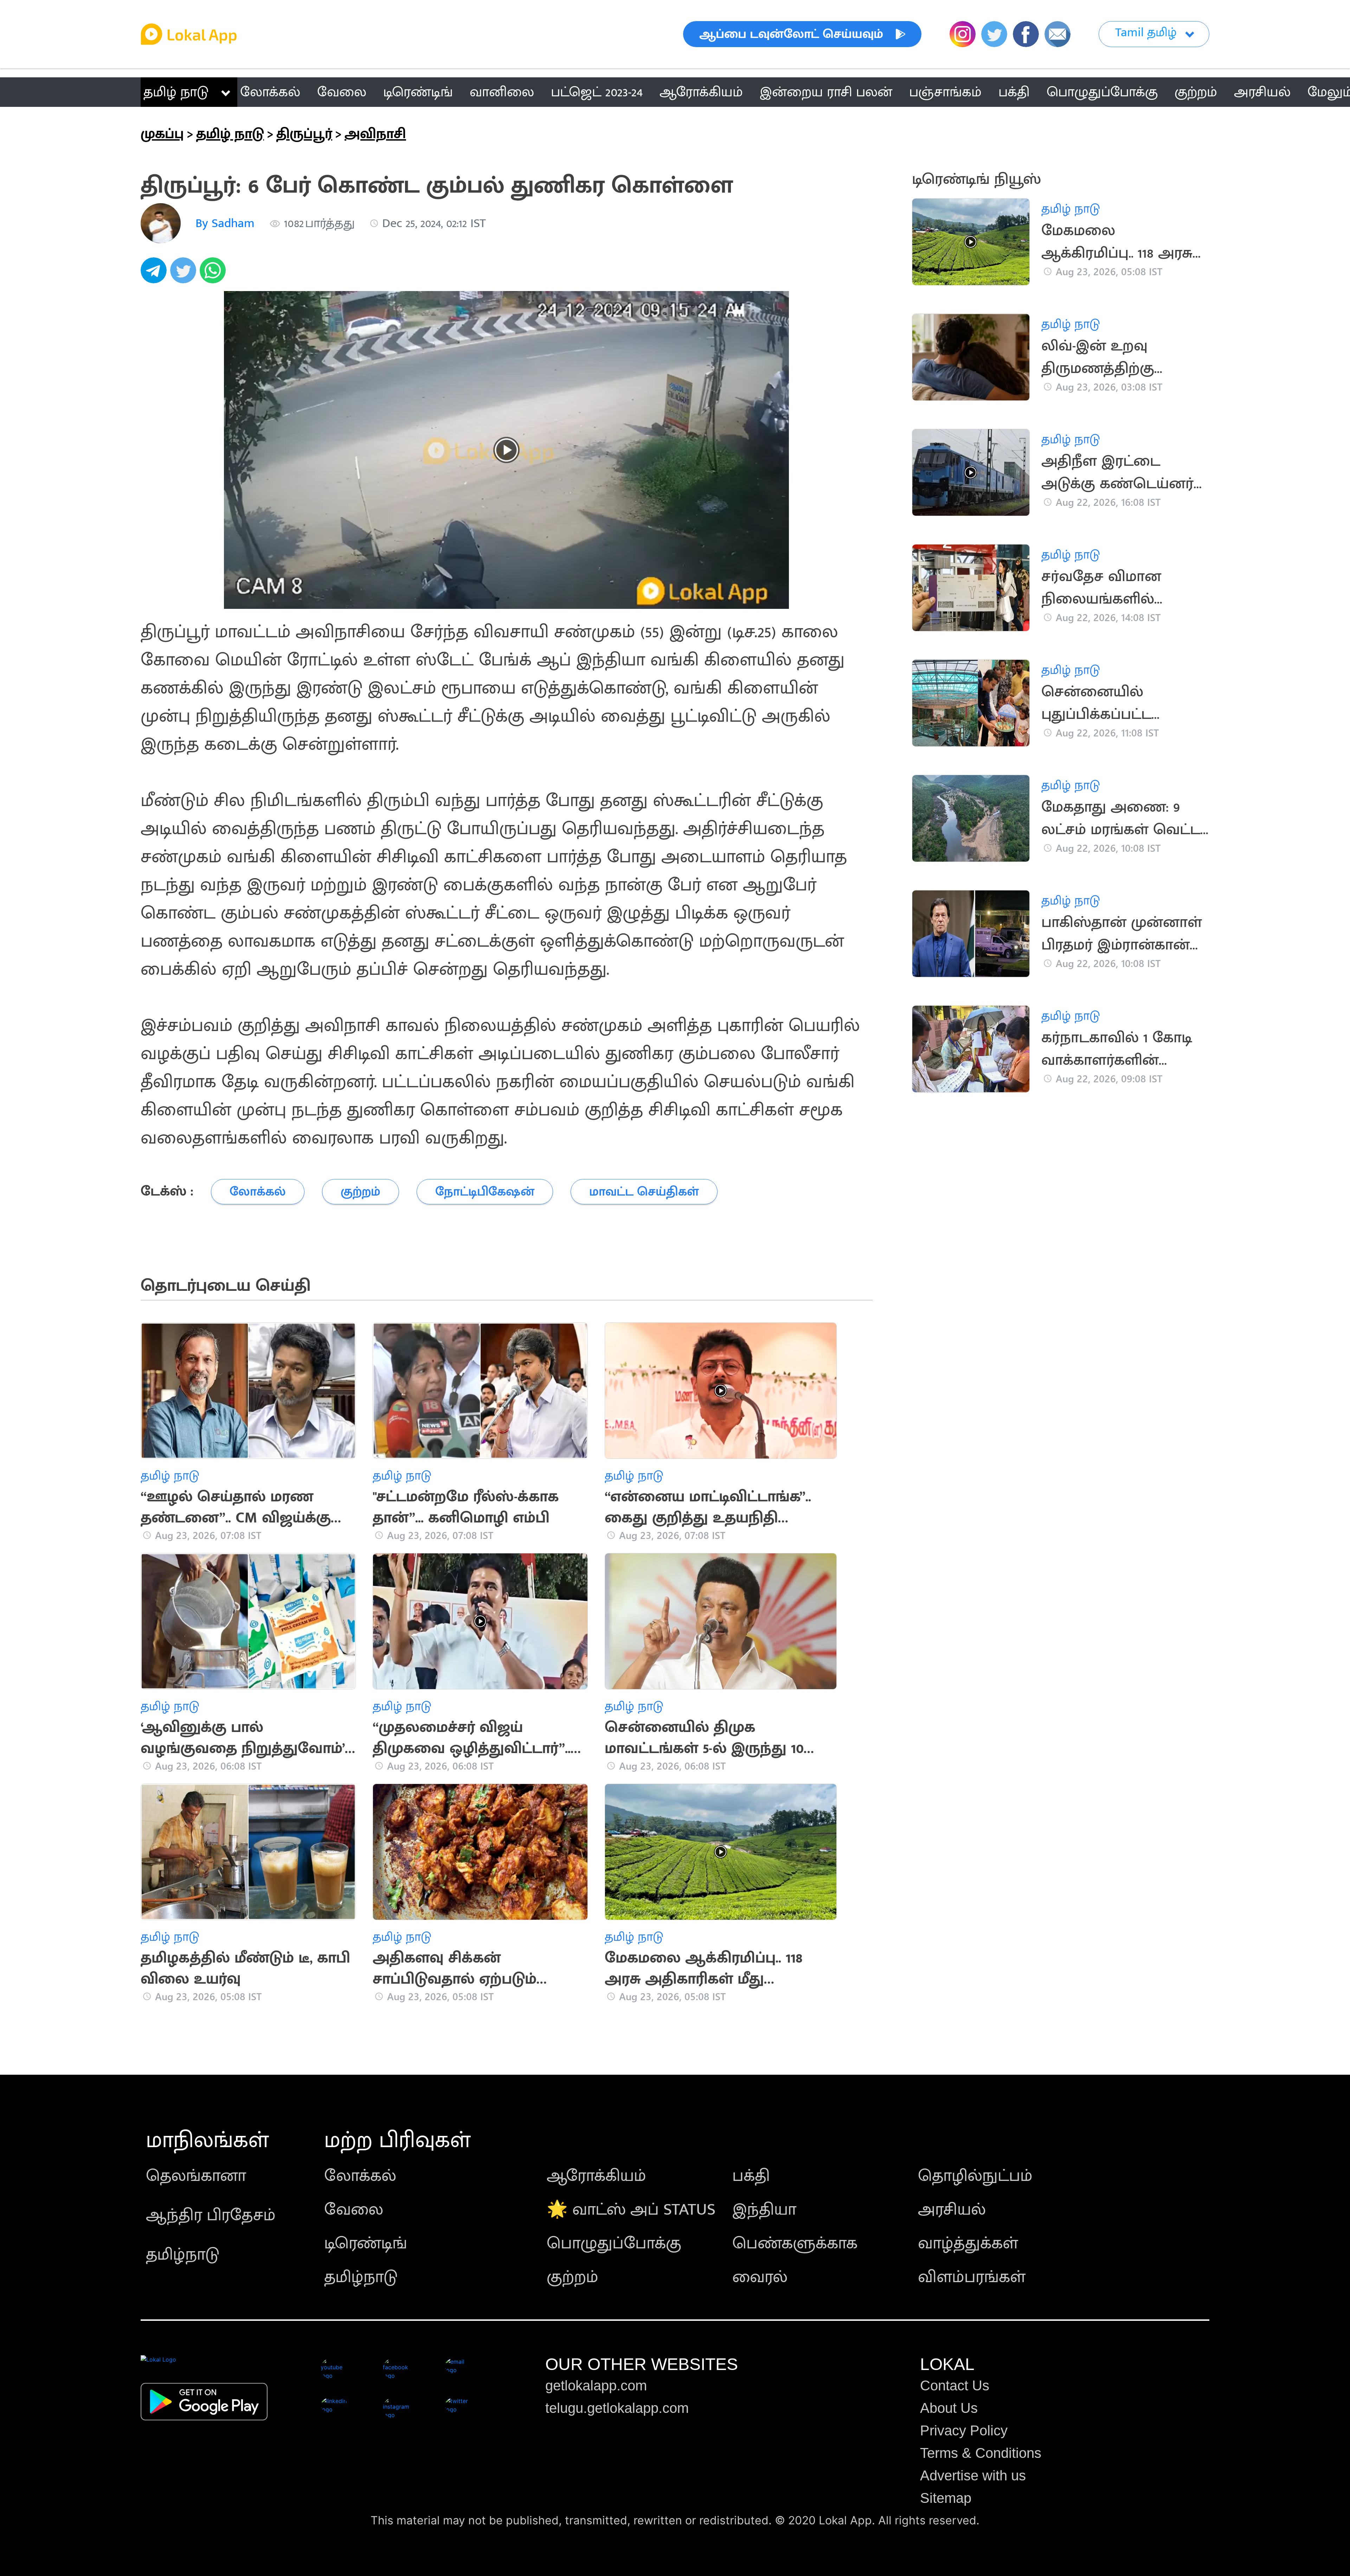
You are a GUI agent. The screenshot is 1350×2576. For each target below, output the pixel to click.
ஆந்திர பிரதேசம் (211, 2215)
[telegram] (155, 274)
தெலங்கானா (196, 2176)
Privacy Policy (964, 2430)
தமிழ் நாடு (176, 92)
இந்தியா (764, 2210)
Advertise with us (973, 2475)
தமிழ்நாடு (183, 2255)
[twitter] (185, 274)
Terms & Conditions (981, 2453)
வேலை (354, 2210)
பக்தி (751, 2176)
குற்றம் (573, 2277)
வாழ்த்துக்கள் (968, 2243)
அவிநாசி (375, 134)
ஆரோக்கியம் (596, 2176)
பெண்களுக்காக (795, 2243)
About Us (949, 2408)
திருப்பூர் (304, 134)
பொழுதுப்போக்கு (614, 2243)
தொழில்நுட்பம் (975, 2176)
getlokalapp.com (596, 2385)
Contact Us (955, 2385)
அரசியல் (952, 2210)
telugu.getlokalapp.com (617, 2408)
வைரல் (760, 2277)
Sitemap (946, 2498)
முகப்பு (162, 134)
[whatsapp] (214, 274)
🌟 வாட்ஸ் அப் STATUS (631, 2210)
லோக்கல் (360, 2176)
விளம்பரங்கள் (972, 2277)
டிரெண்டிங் (366, 2243)
